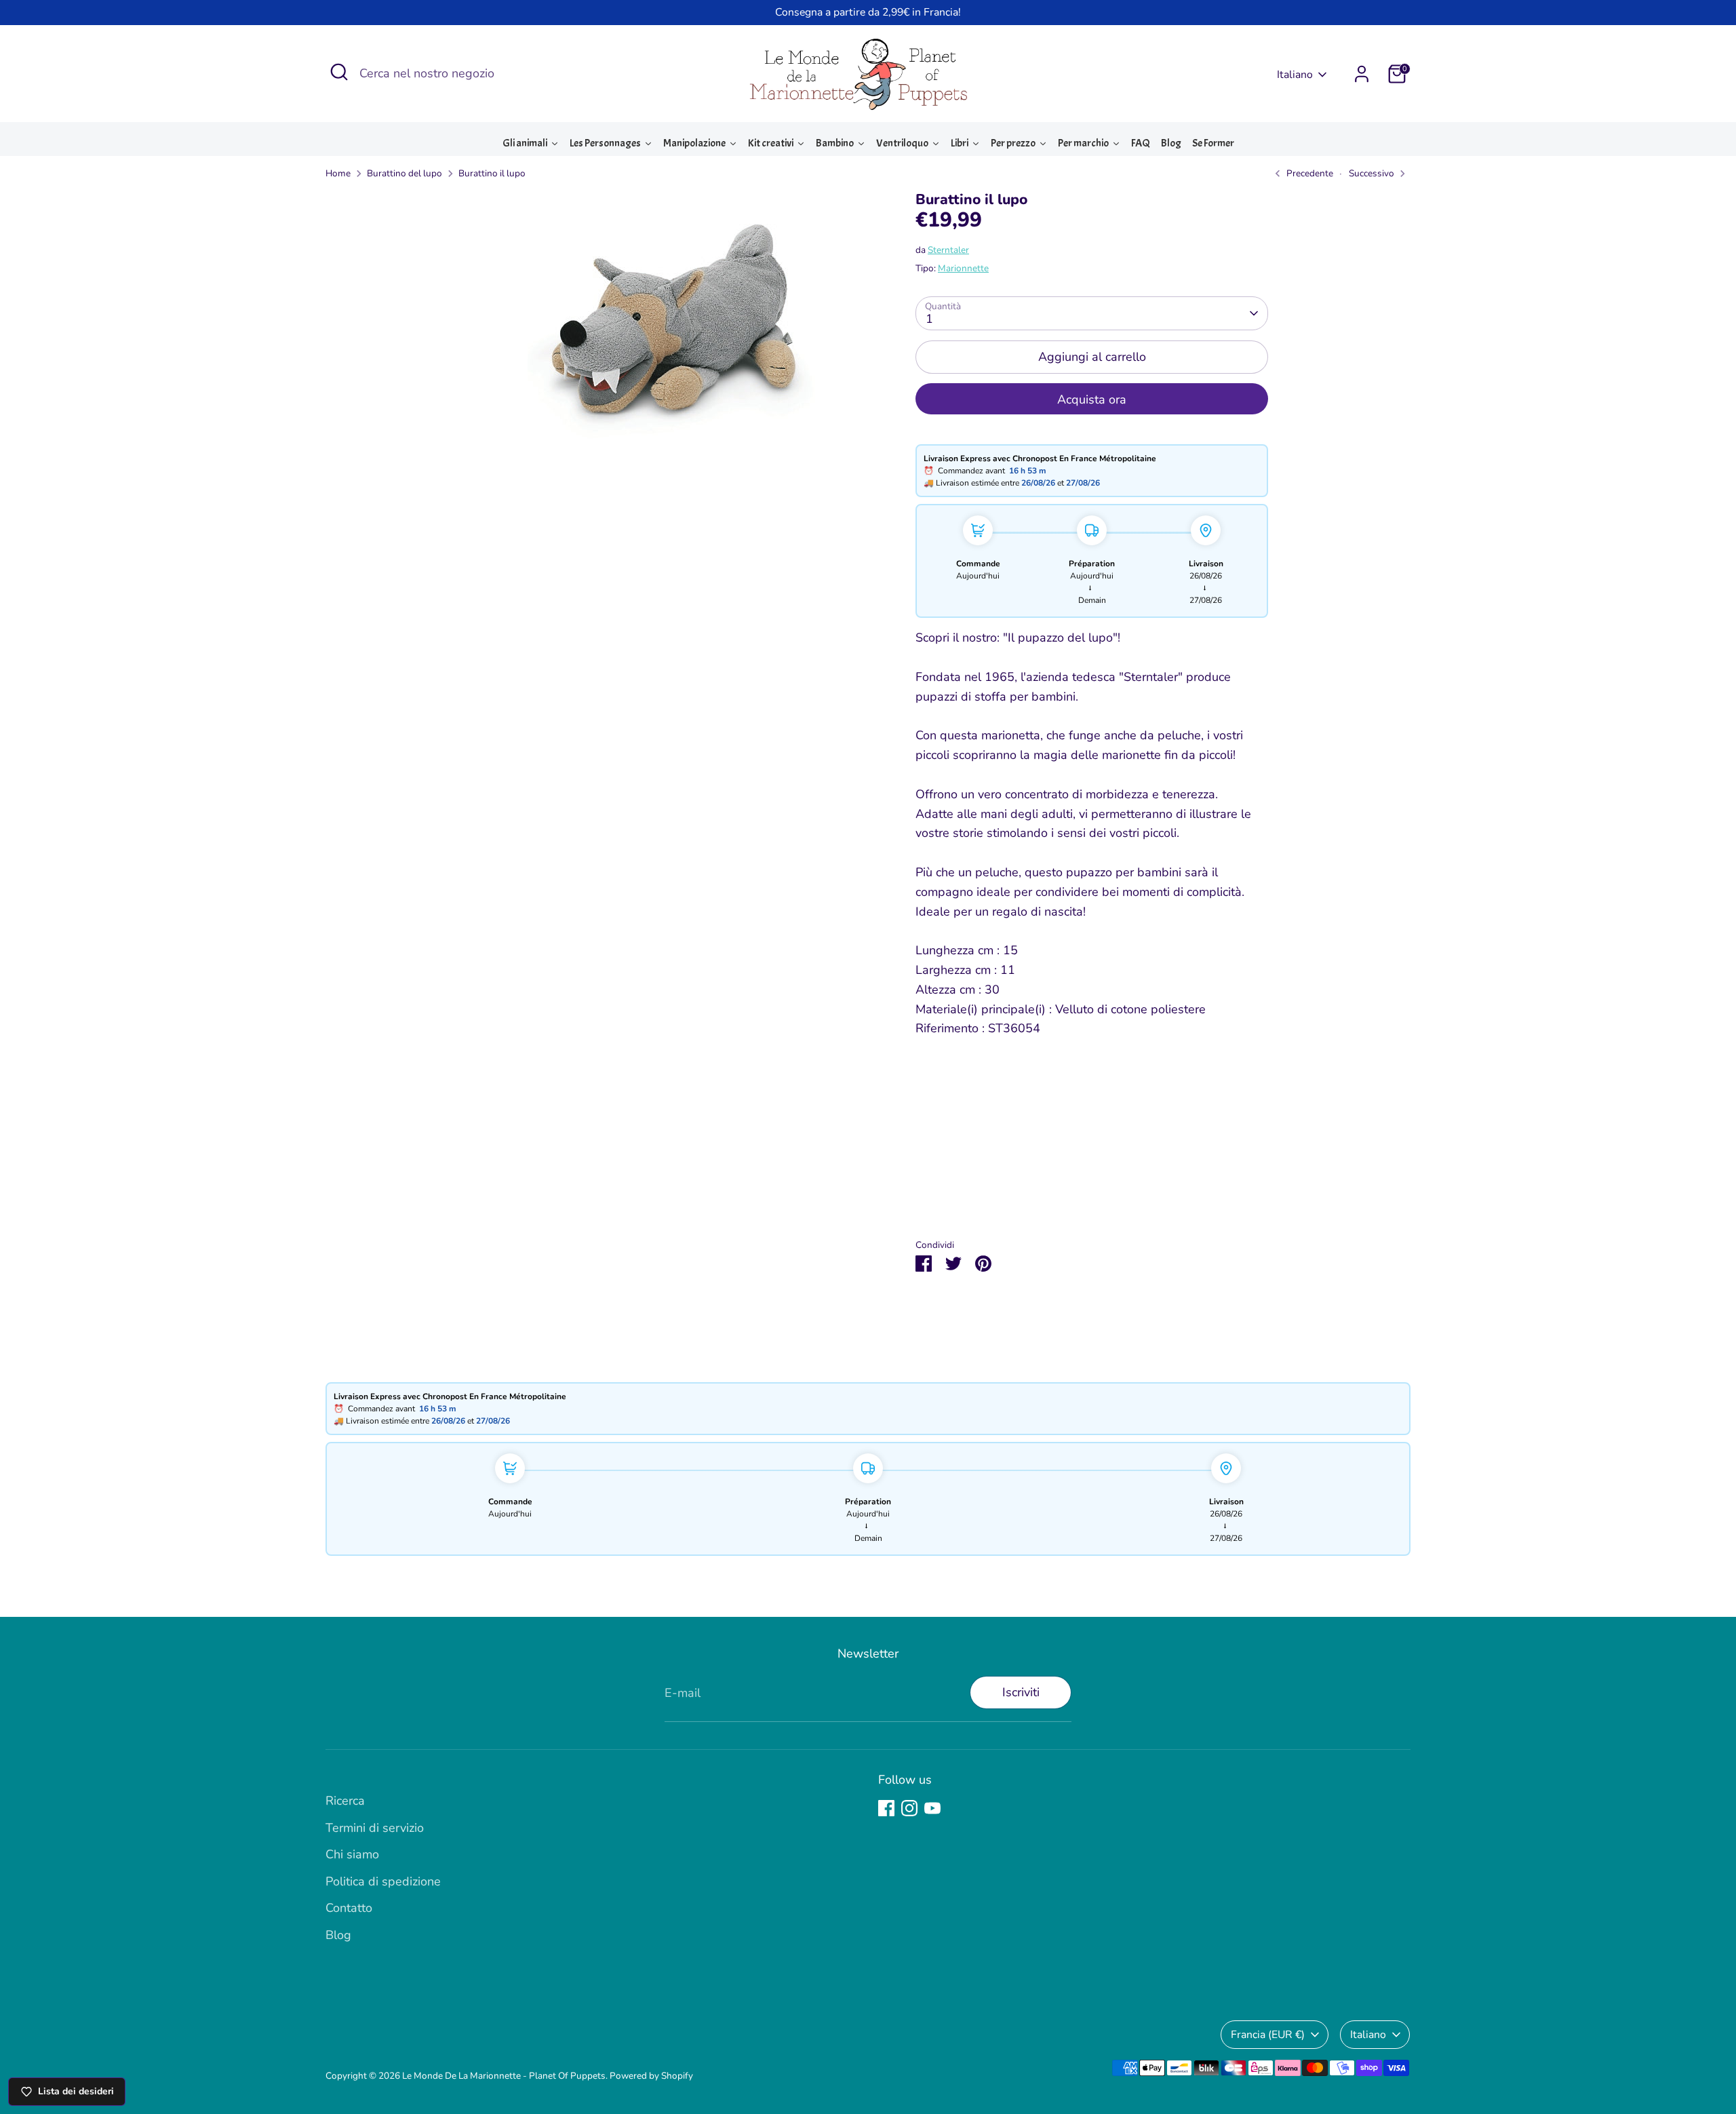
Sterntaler (948, 250)
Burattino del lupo (405, 173)
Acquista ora (1092, 399)
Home (338, 173)
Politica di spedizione (383, 1881)
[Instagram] (909, 1808)
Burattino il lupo (492, 173)
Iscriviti (1021, 1692)
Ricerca (345, 1801)
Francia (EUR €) (1268, 2035)
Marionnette (963, 268)
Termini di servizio (375, 1828)
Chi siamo (352, 1854)
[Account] (1362, 74)
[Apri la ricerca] (339, 72)
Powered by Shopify (651, 2076)
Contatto (349, 1908)
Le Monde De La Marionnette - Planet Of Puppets (504, 2076)
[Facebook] (886, 1808)
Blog (338, 1935)
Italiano (1295, 75)
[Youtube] (932, 1808)
